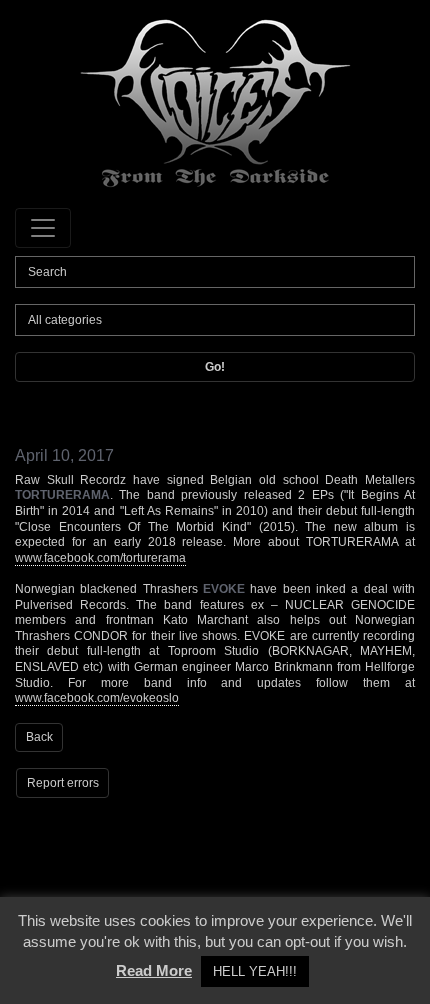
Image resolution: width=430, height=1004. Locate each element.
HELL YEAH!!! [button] (255, 971)
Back (39, 737)
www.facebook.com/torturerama (100, 558)
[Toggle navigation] (43, 228)
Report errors (63, 783)
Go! (215, 367)
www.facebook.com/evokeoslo (97, 698)
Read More (154, 970)
